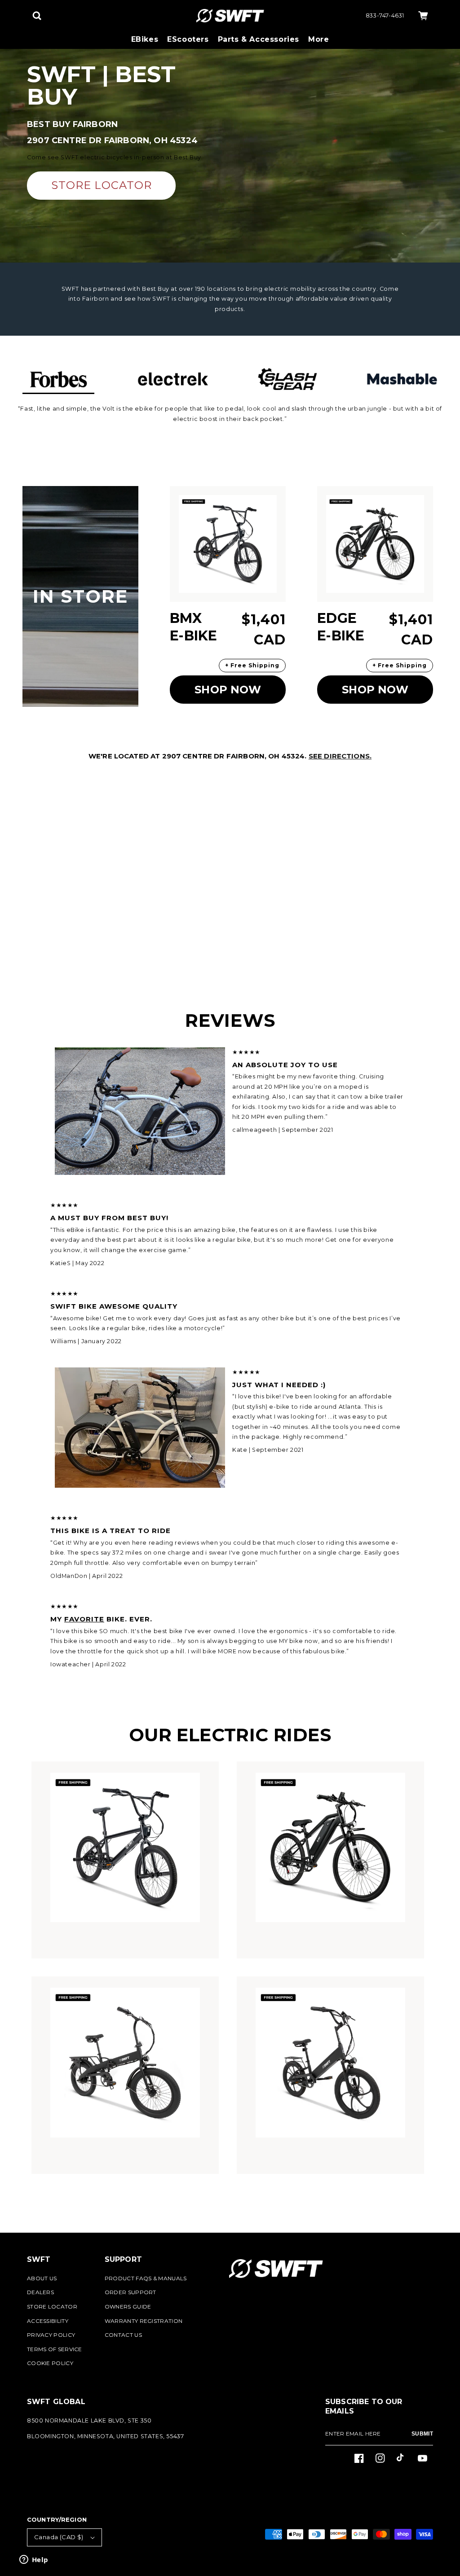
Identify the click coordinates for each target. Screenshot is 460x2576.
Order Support (130, 2292)
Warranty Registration (144, 2321)
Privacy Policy (51, 2335)
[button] (37, 16)
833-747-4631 (385, 15)
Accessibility (48, 2321)
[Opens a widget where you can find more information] (34, 2560)
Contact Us (123, 2335)
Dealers (40, 2292)
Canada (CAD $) (59, 2537)
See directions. (340, 756)
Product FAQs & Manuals (146, 2278)
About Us (42, 2278)
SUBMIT (422, 2434)
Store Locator (52, 2307)
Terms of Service (55, 2349)
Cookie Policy (50, 2363)
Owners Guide (128, 2307)
